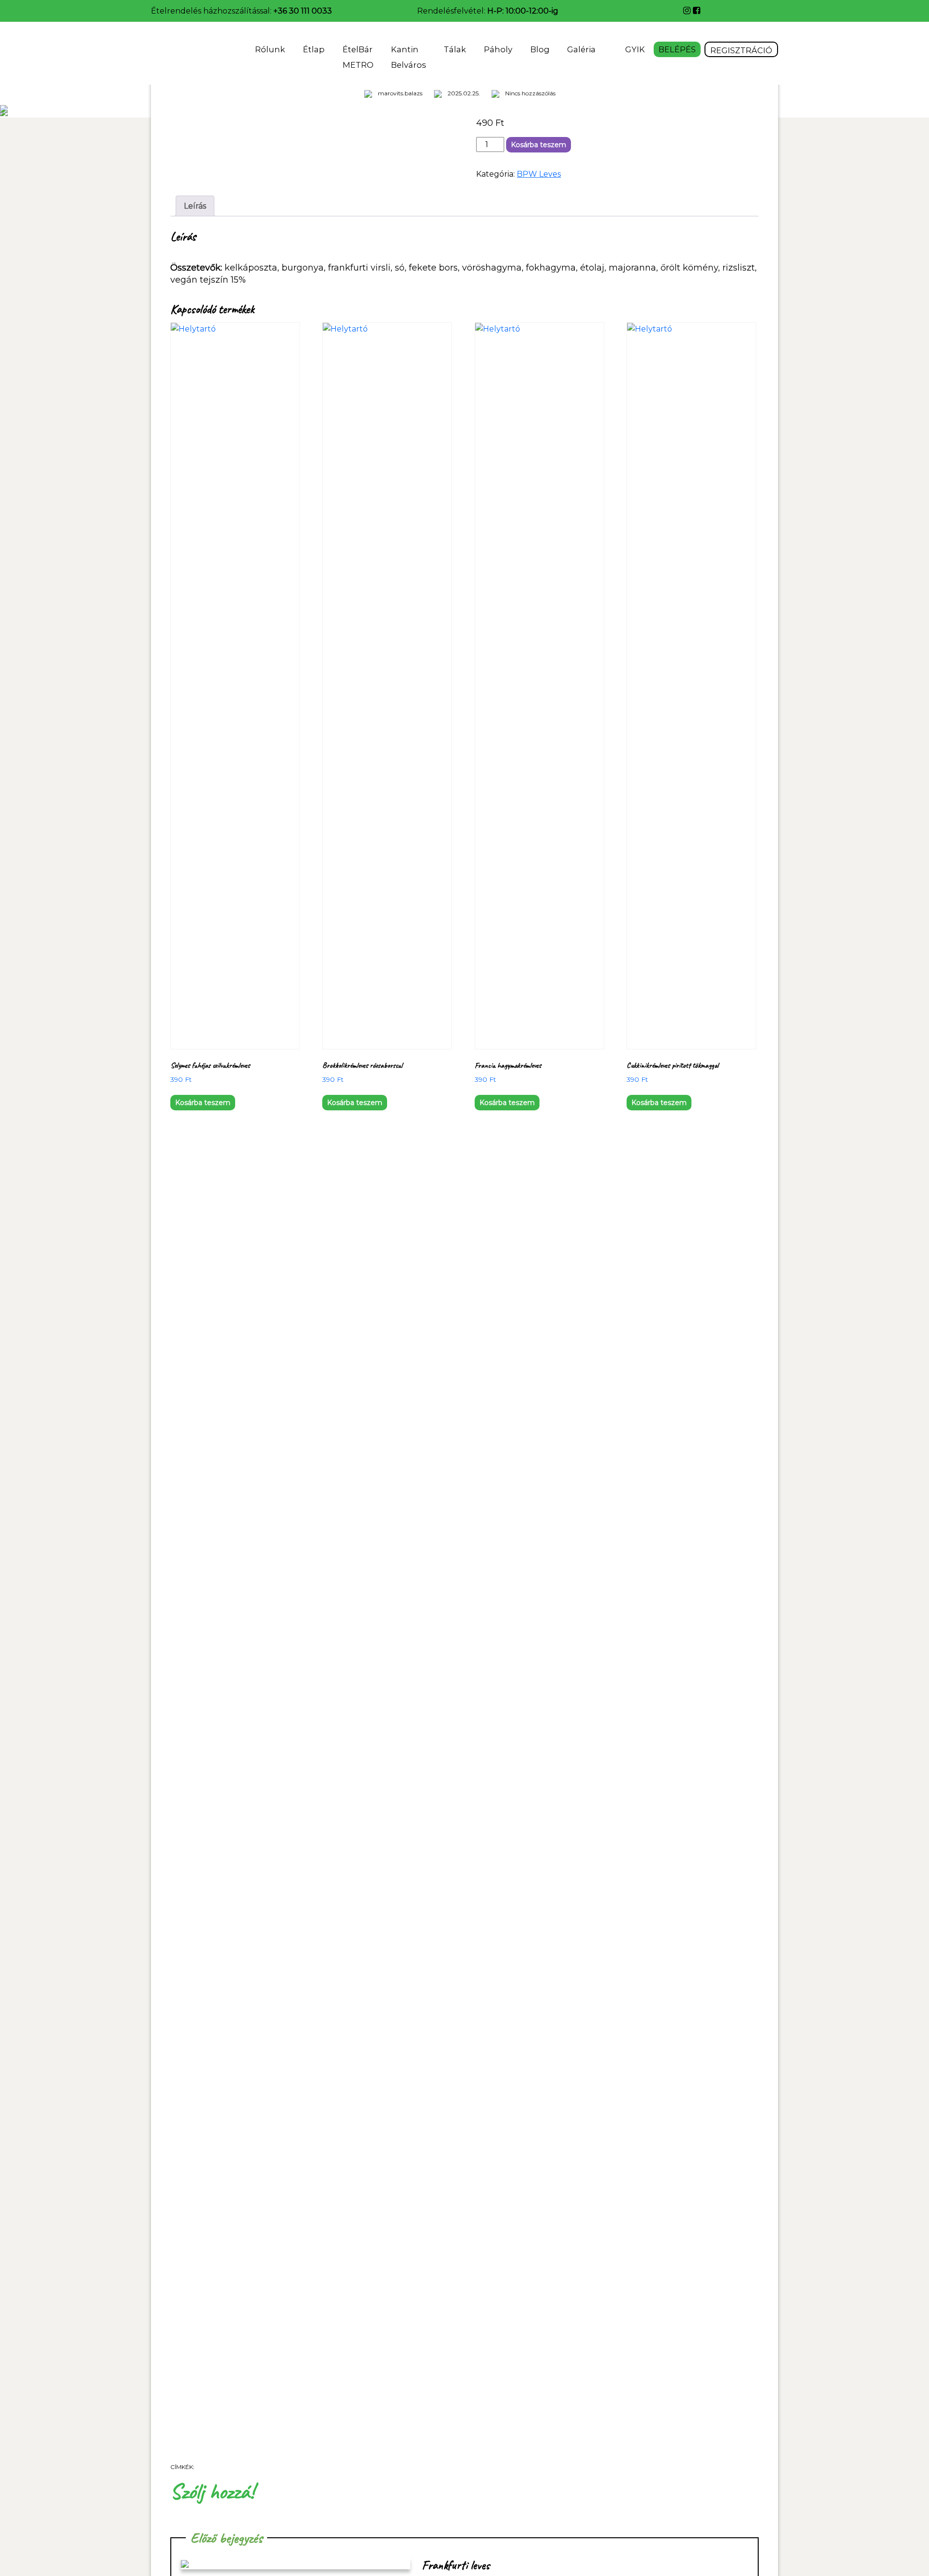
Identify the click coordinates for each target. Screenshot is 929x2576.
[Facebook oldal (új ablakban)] (697, 11)
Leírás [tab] (195, 206)
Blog (540, 49)
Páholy (498, 49)
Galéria (582, 49)
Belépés (677, 49)
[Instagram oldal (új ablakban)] (688, 11)
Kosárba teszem (539, 145)
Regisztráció (741, 50)
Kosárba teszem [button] (203, 1103)
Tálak (455, 49)
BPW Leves (539, 174)
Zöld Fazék (178, 53)
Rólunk (270, 49)
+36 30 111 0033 (303, 11)
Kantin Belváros (408, 57)
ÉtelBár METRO (358, 57)
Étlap (314, 49)
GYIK (635, 49)
